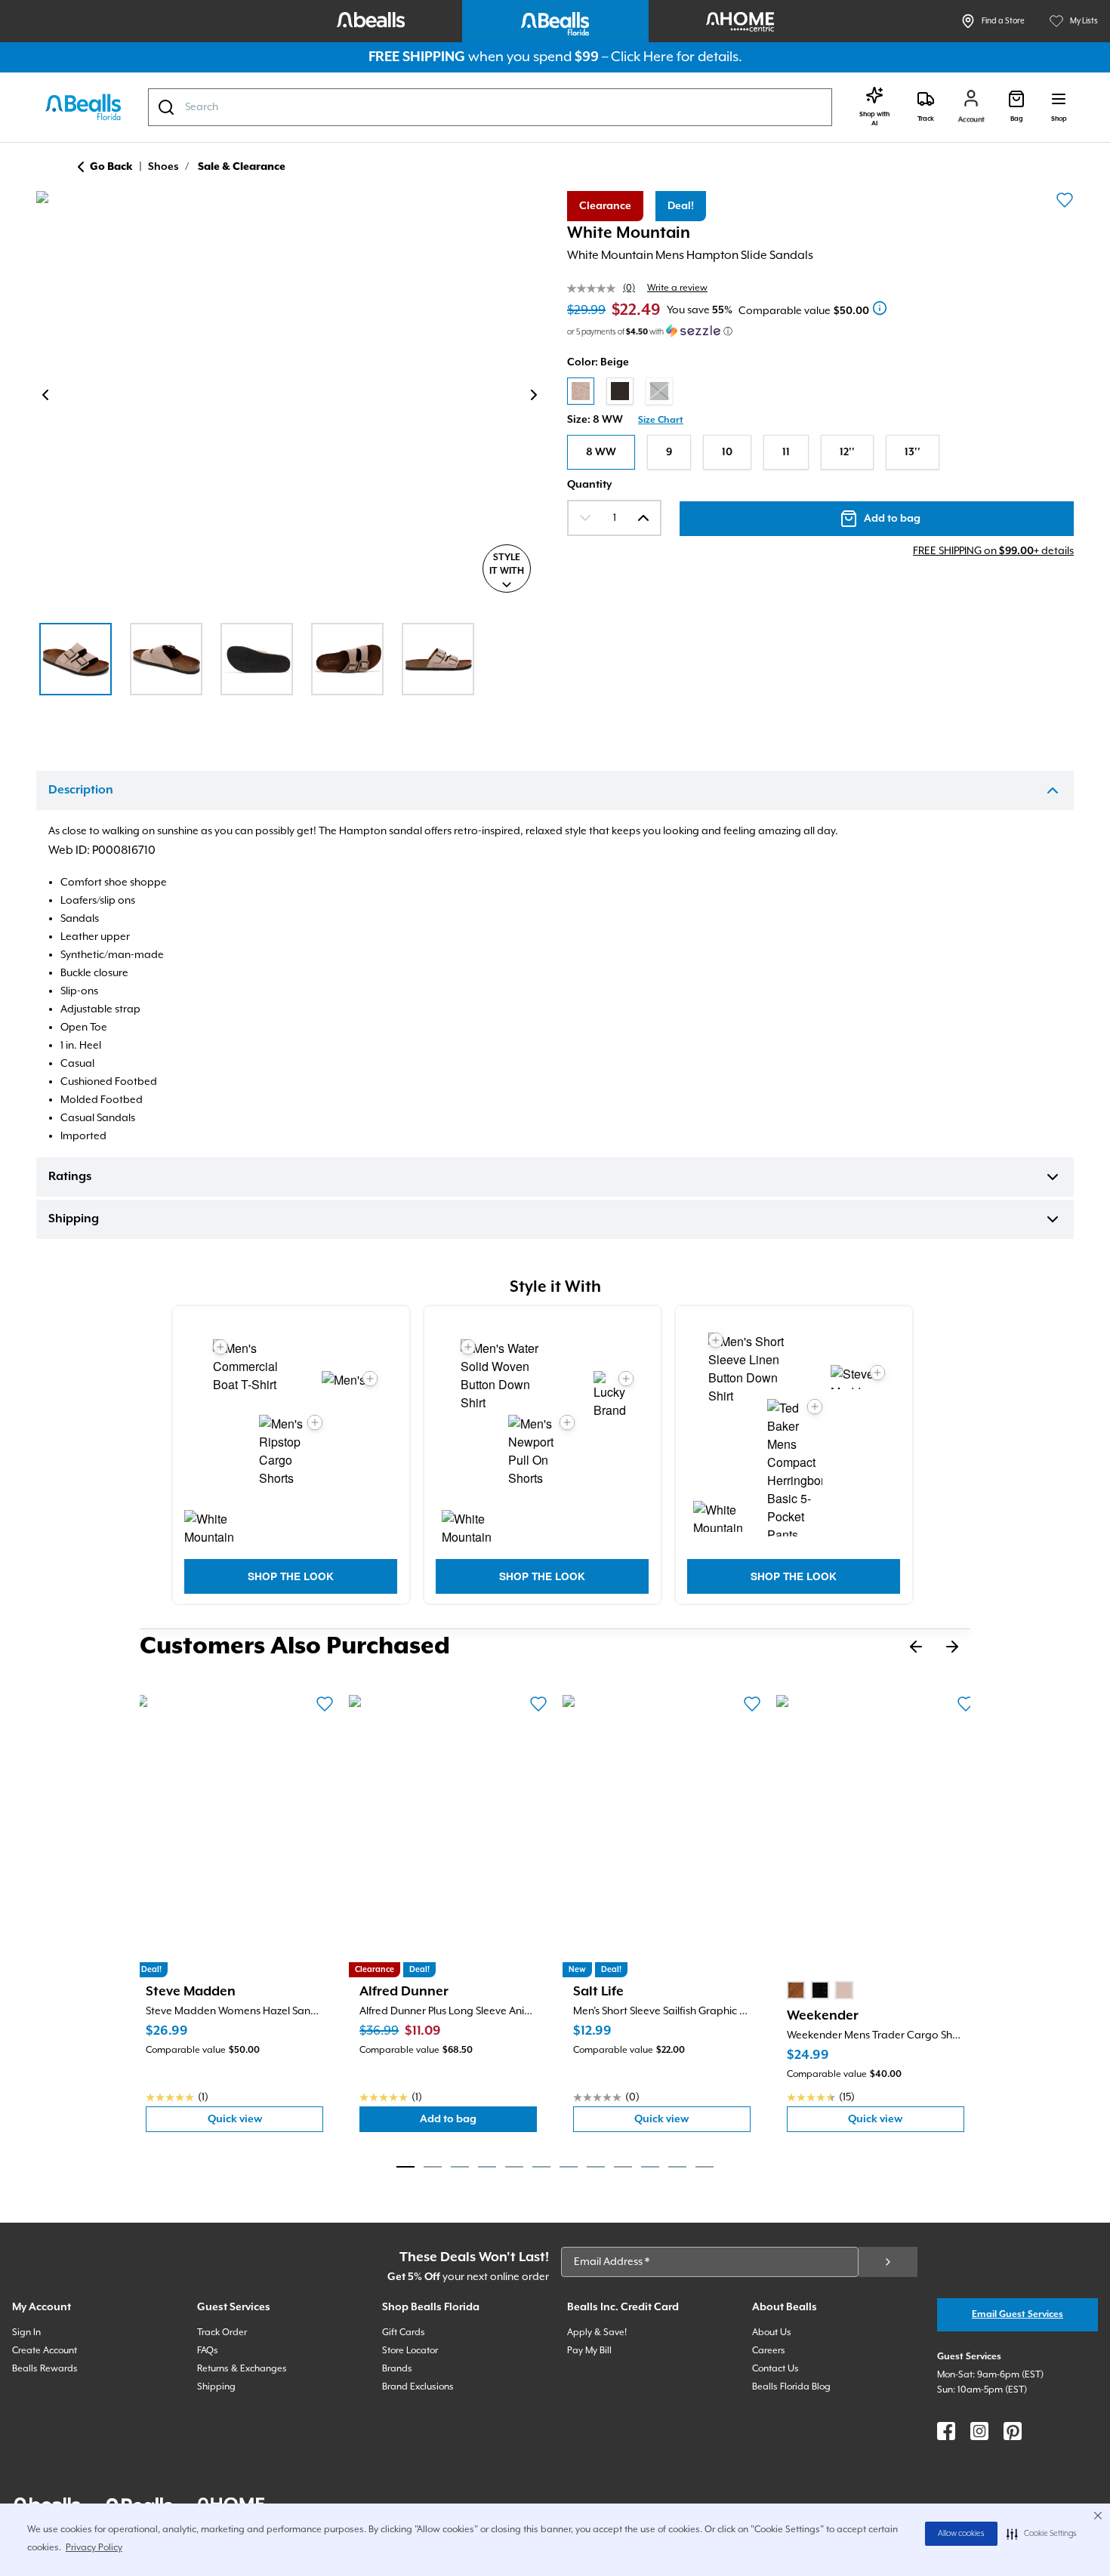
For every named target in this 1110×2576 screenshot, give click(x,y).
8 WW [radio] (601, 452)
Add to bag (478, 2123)
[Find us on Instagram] (979, 2431)
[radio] (581, 391)
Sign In (26, 2333)
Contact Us (775, 2369)
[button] (1042, 2534)
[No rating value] (595, 288)
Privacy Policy (94, 2548)
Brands (397, 2369)
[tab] (405, 2167)
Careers (769, 2351)
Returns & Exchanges (242, 2369)
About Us (772, 2333)
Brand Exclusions (418, 2387)
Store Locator (410, 2351)
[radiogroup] (820, 391)
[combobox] (490, 107)
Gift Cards (404, 2333)
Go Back (111, 167)
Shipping (74, 1219)
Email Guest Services (1017, 2314)
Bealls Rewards (45, 2369)
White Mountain (629, 233)
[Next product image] (534, 395)
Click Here (642, 57)
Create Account (45, 2351)
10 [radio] (727, 452)
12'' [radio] (847, 452)
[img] (290, 398)
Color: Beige (598, 362)
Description (81, 790)
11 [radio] (786, 452)
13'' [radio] (913, 452)
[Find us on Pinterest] (1013, 2431)
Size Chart (661, 420)
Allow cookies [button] (961, 2534)
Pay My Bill (589, 2351)
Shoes (163, 167)
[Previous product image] (45, 395)
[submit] (888, 2262)
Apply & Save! (597, 2333)
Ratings (70, 1177)
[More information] (880, 308)
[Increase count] (643, 518)
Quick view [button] (265, 2123)
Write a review (677, 288)
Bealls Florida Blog (791, 2387)
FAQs (208, 2351)
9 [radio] (669, 452)
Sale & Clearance (242, 167)
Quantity (589, 485)
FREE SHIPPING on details (993, 551)
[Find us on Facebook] (946, 2431)
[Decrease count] (585, 518)
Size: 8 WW (595, 420)
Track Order (222, 2333)
